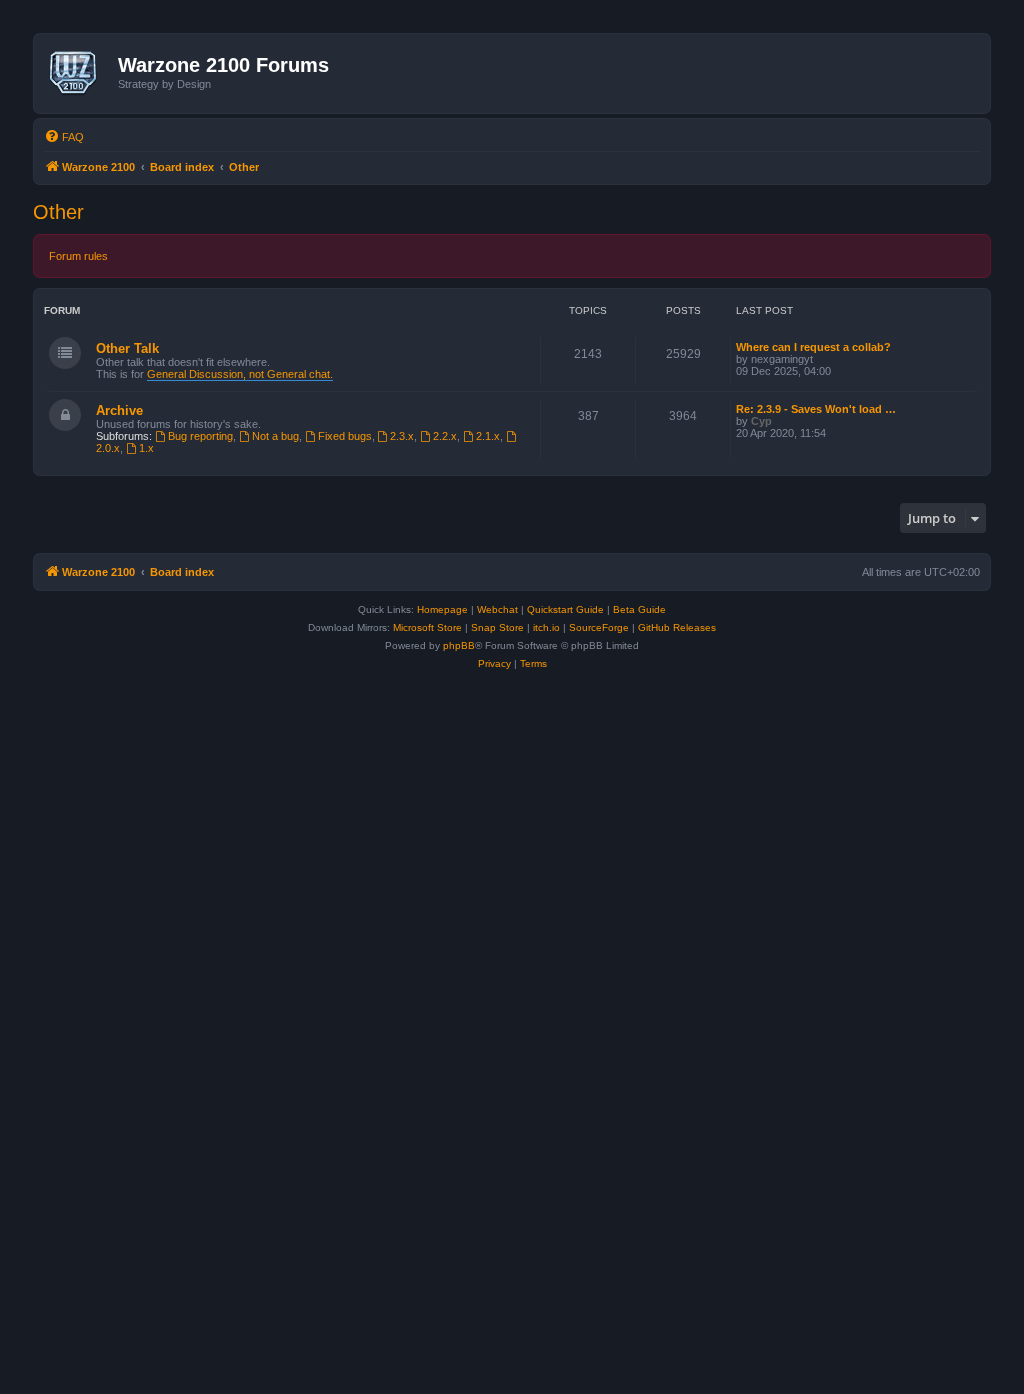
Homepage (442, 609)
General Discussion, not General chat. (240, 374)
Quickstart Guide (565, 609)
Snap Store (497, 627)
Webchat (497, 609)
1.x (146, 448)
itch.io (546, 627)
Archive (119, 410)
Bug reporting (200, 436)
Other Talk (127, 348)
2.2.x (445, 436)
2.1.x (488, 436)
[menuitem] (64, 137)
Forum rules (78, 256)
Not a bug (275, 436)
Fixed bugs (345, 436)
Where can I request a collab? (813, 347)
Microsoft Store (427, 627)
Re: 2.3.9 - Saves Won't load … (816, 409)
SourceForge (599, 627)
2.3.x (402, 436)
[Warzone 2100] (78, 73)
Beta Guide (639, 609)
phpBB (459, 645)
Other (58, 212)
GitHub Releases (677, 627)
